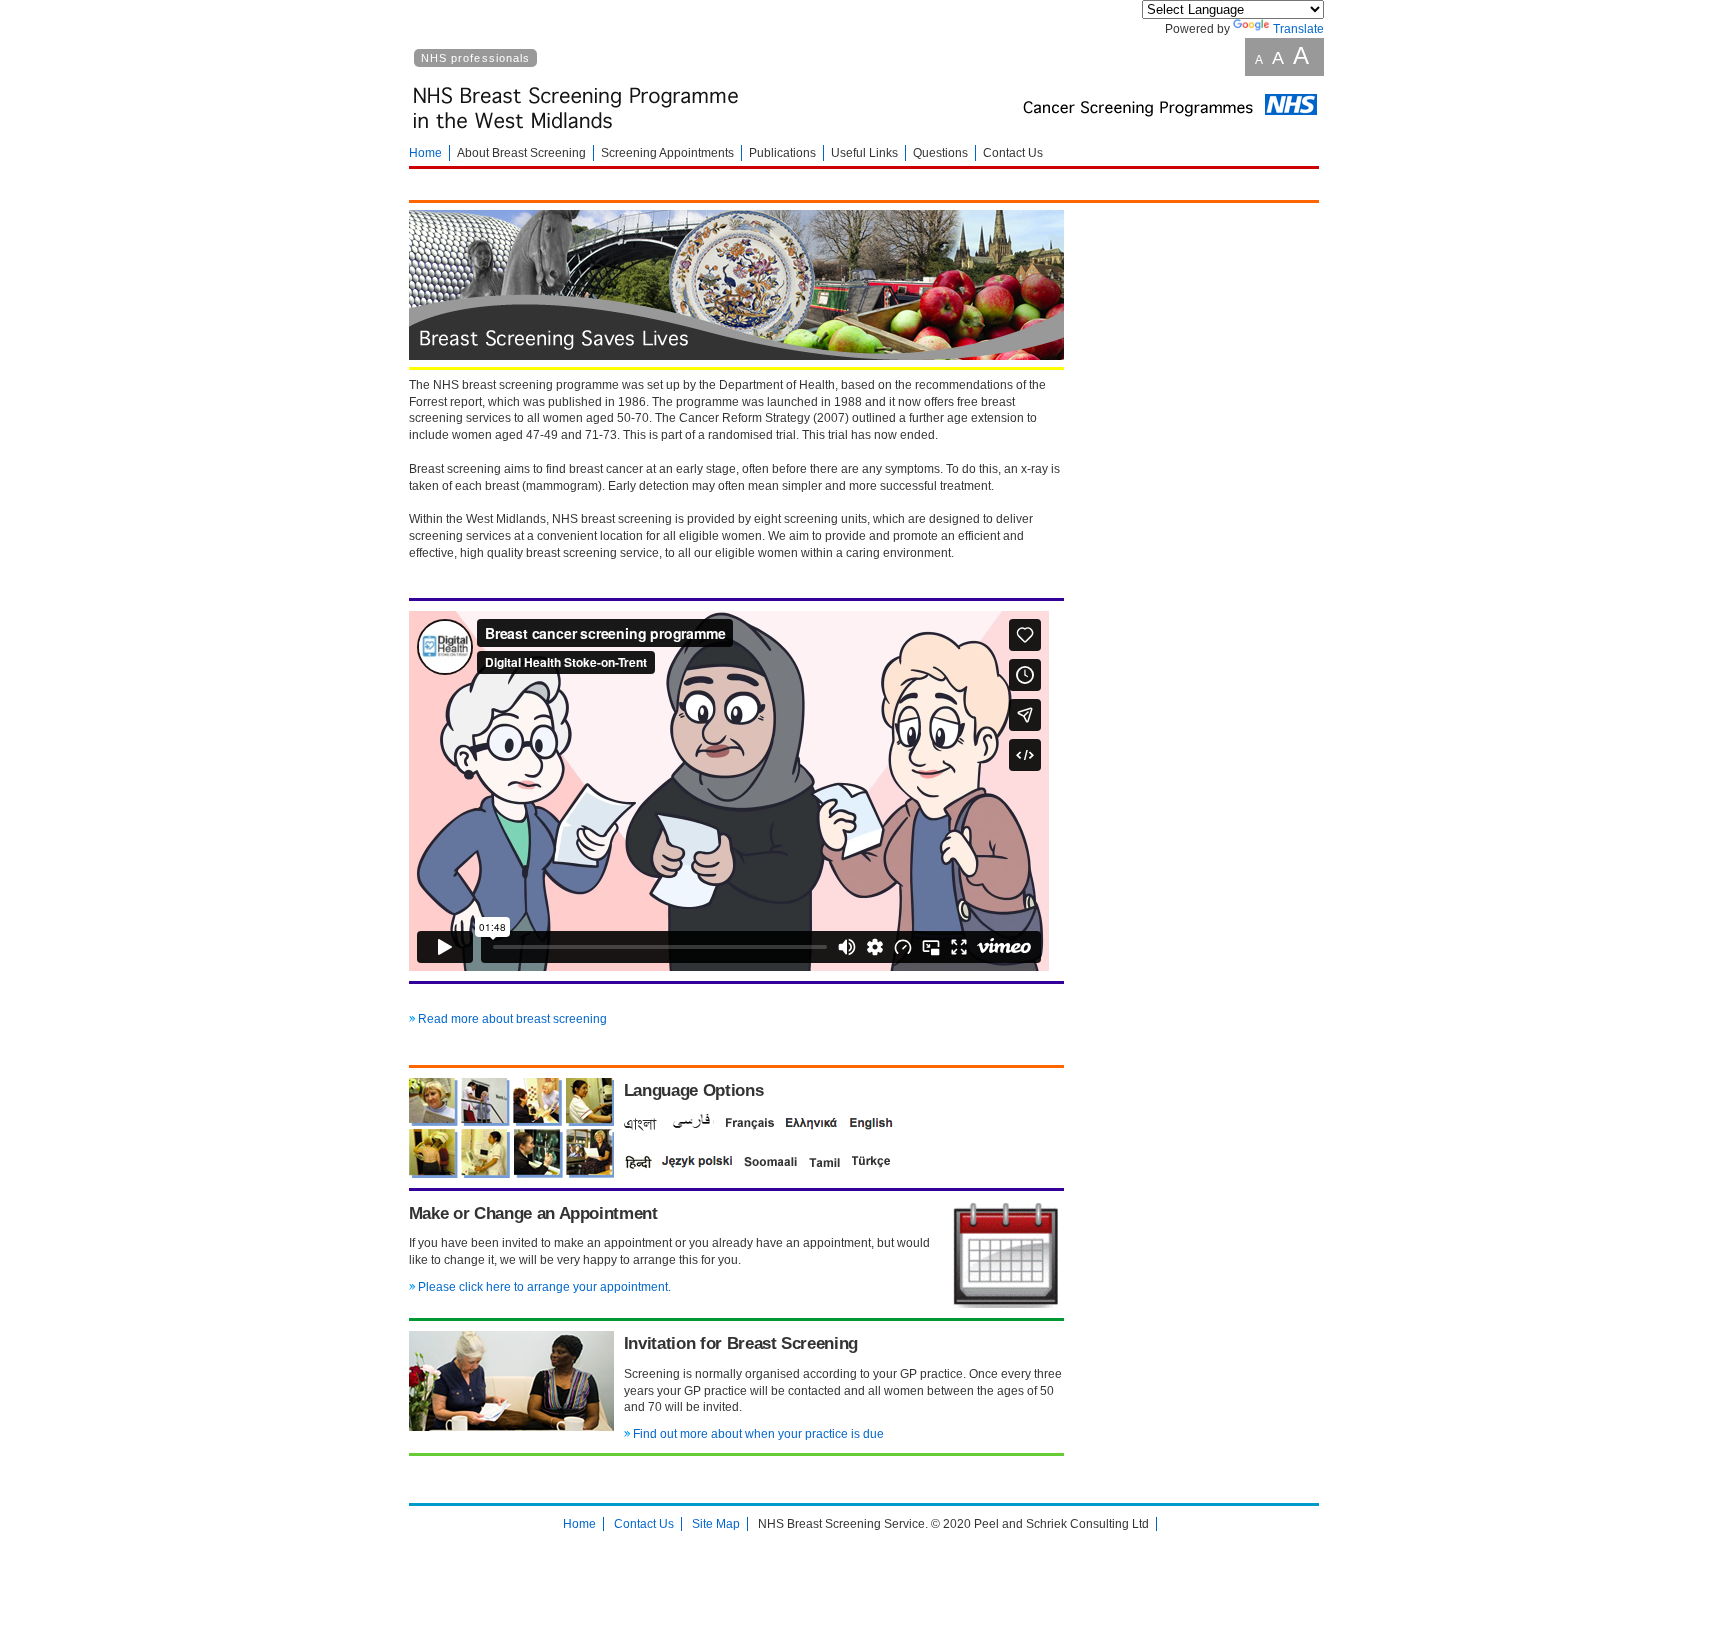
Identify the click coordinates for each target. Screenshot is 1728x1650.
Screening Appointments (667, 153)
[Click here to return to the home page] (579, 136)
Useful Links (864, 153)
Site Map (716, 1524)
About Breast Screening (521, 153)
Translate (1298, 29)
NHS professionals (475, 58)
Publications (782, 153)
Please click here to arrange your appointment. (544, 1287)
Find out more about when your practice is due (758, 1434)
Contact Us (1013, 153)
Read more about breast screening (512, 1019)
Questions (940, 153)
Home (425, 153)
